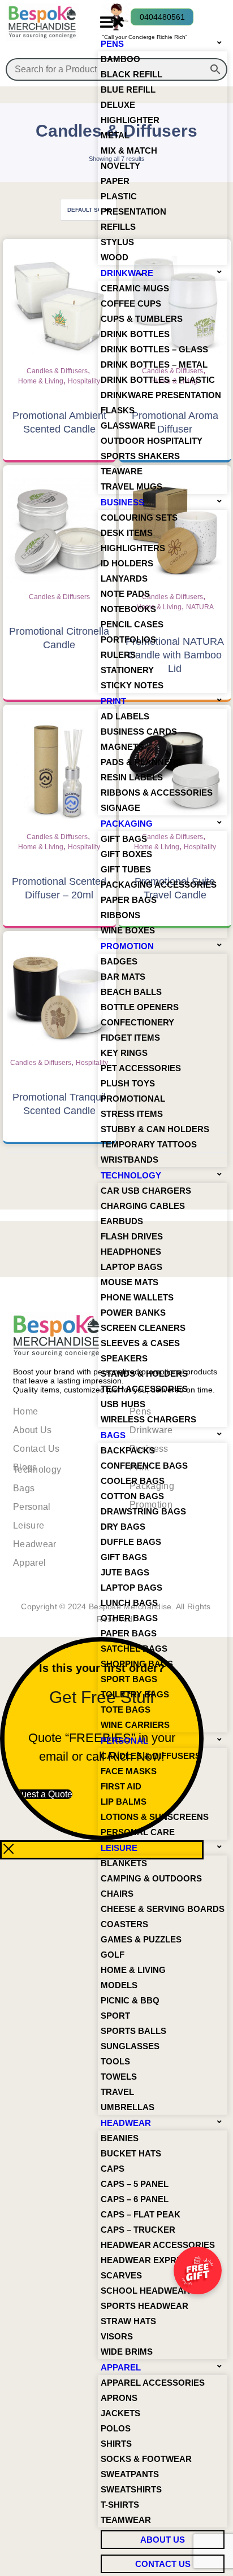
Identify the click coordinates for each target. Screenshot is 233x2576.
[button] (111, 22)
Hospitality (84, 381)
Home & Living (41, 381)
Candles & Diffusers (57, 371)
